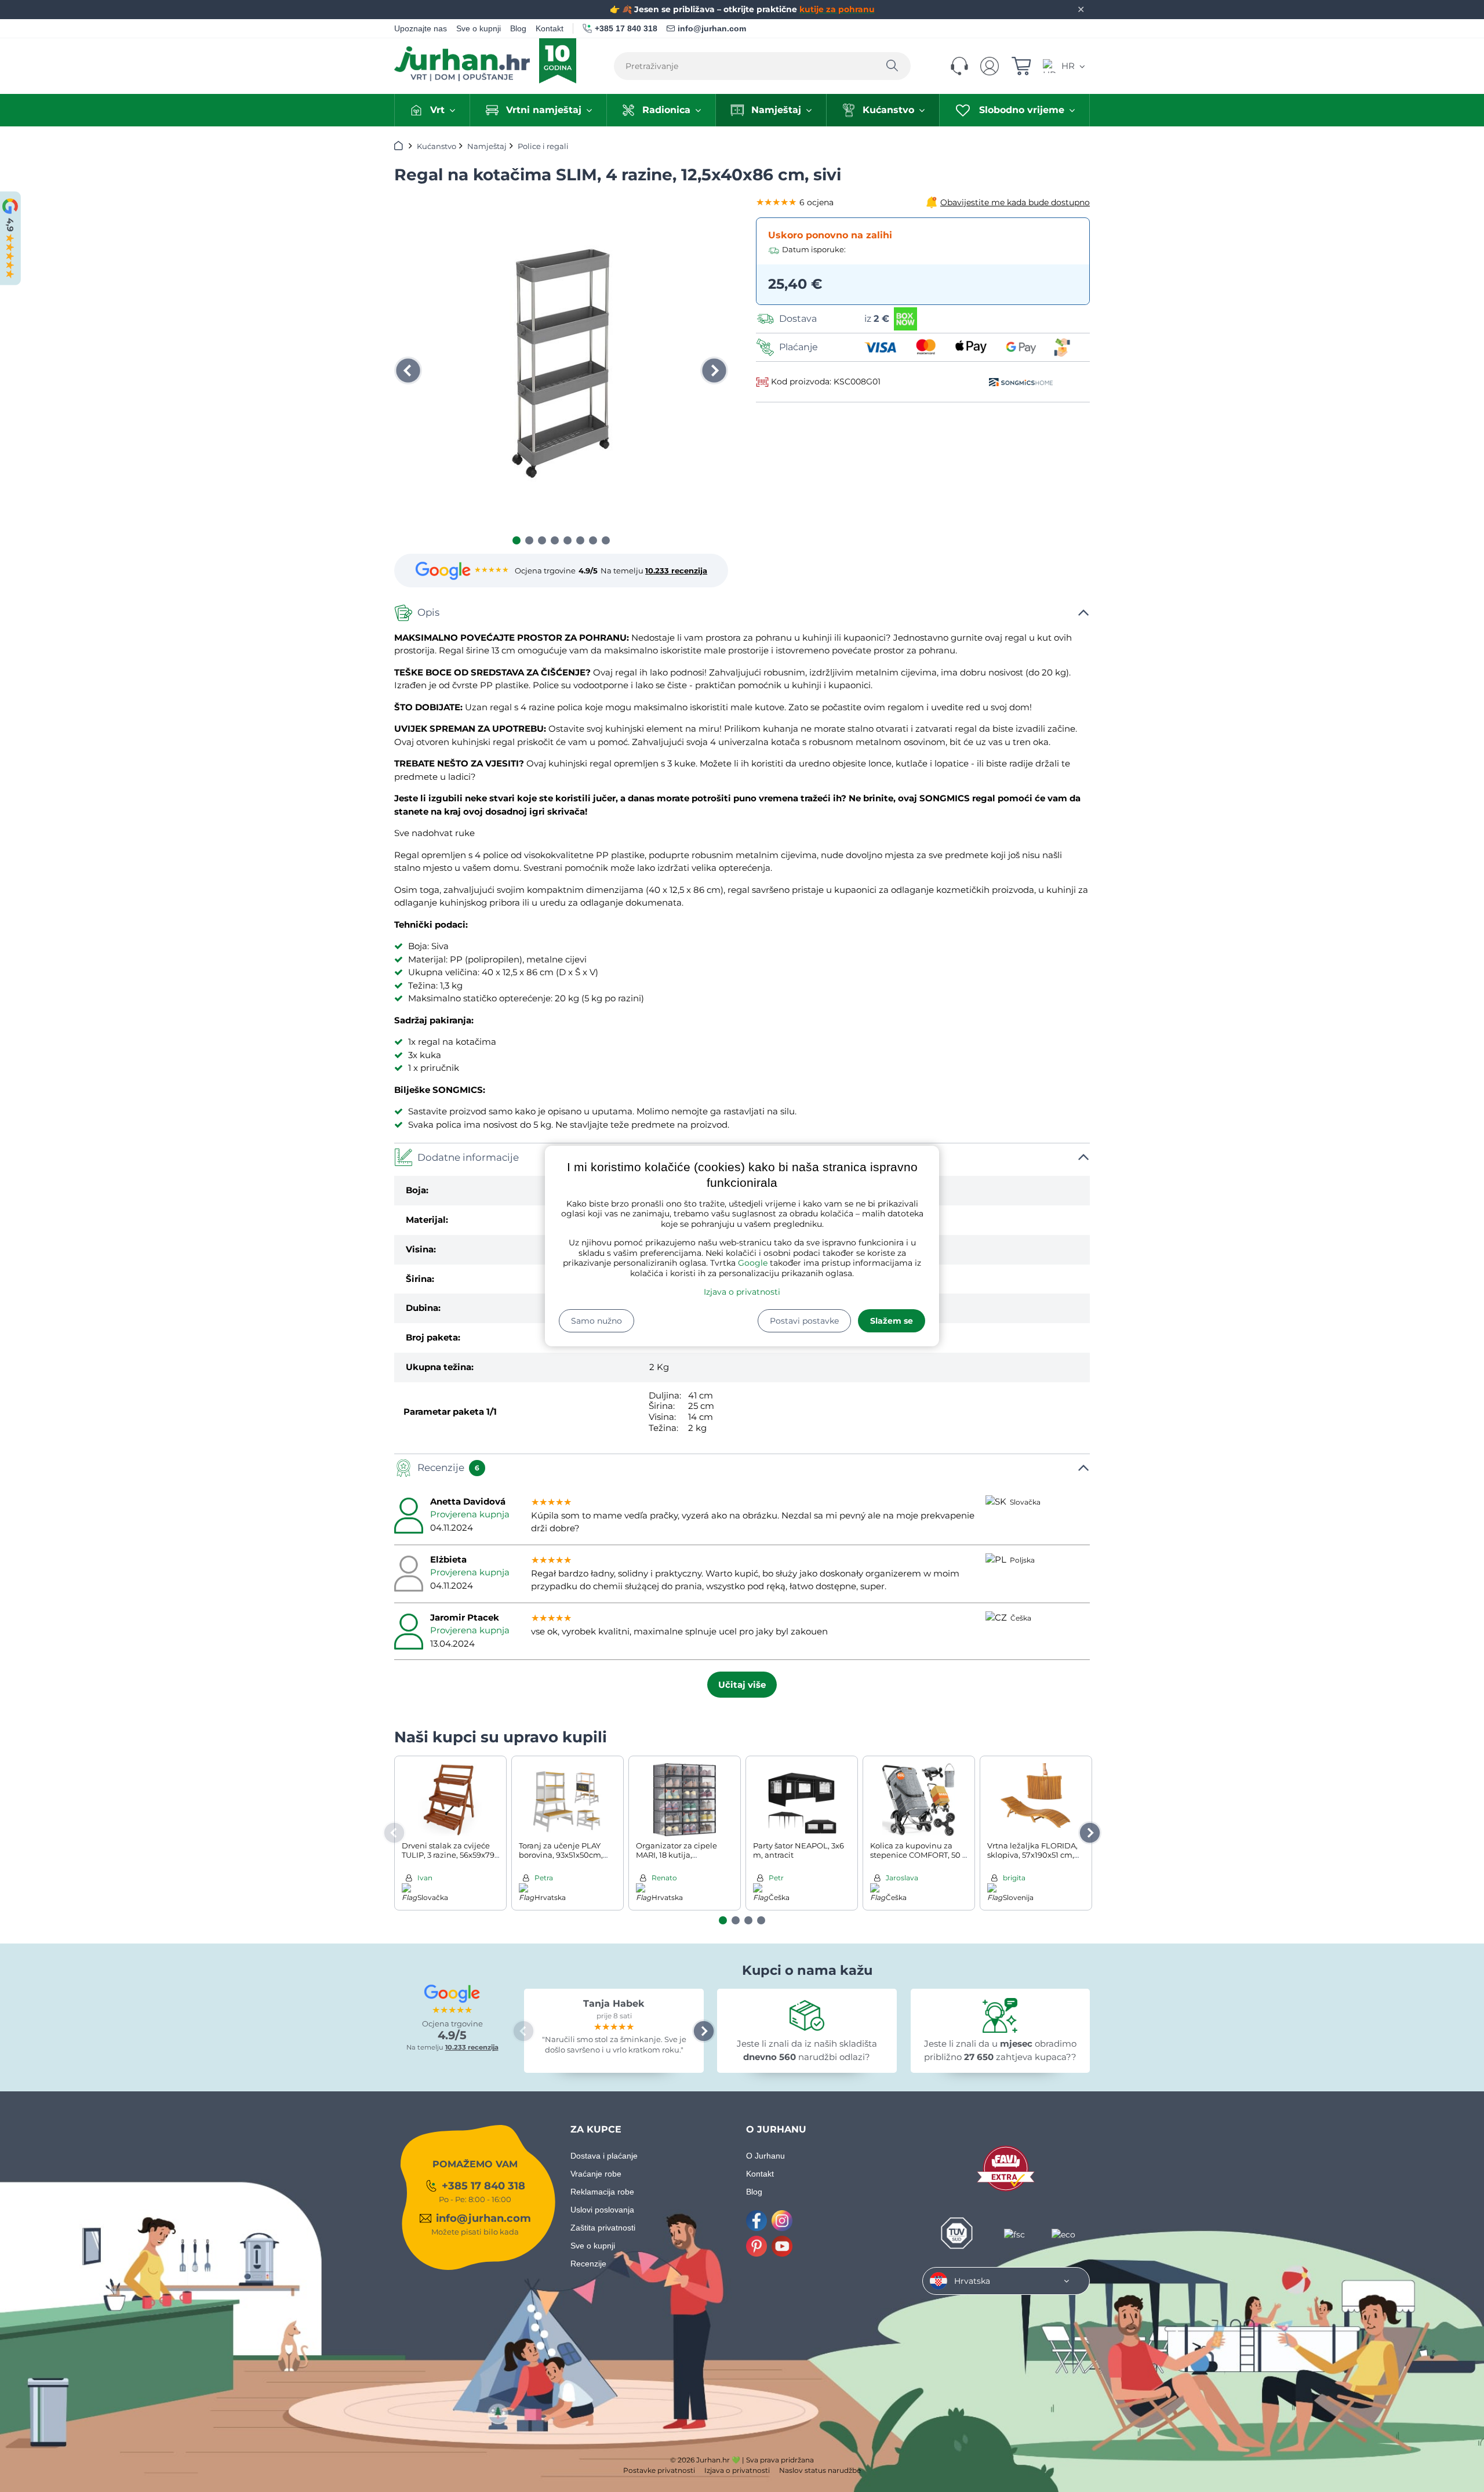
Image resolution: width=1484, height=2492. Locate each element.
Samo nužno (596, 1321)
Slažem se (892, 1321)
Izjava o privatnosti (742, 1292)
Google (753, 1263)
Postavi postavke (804, 1321)
